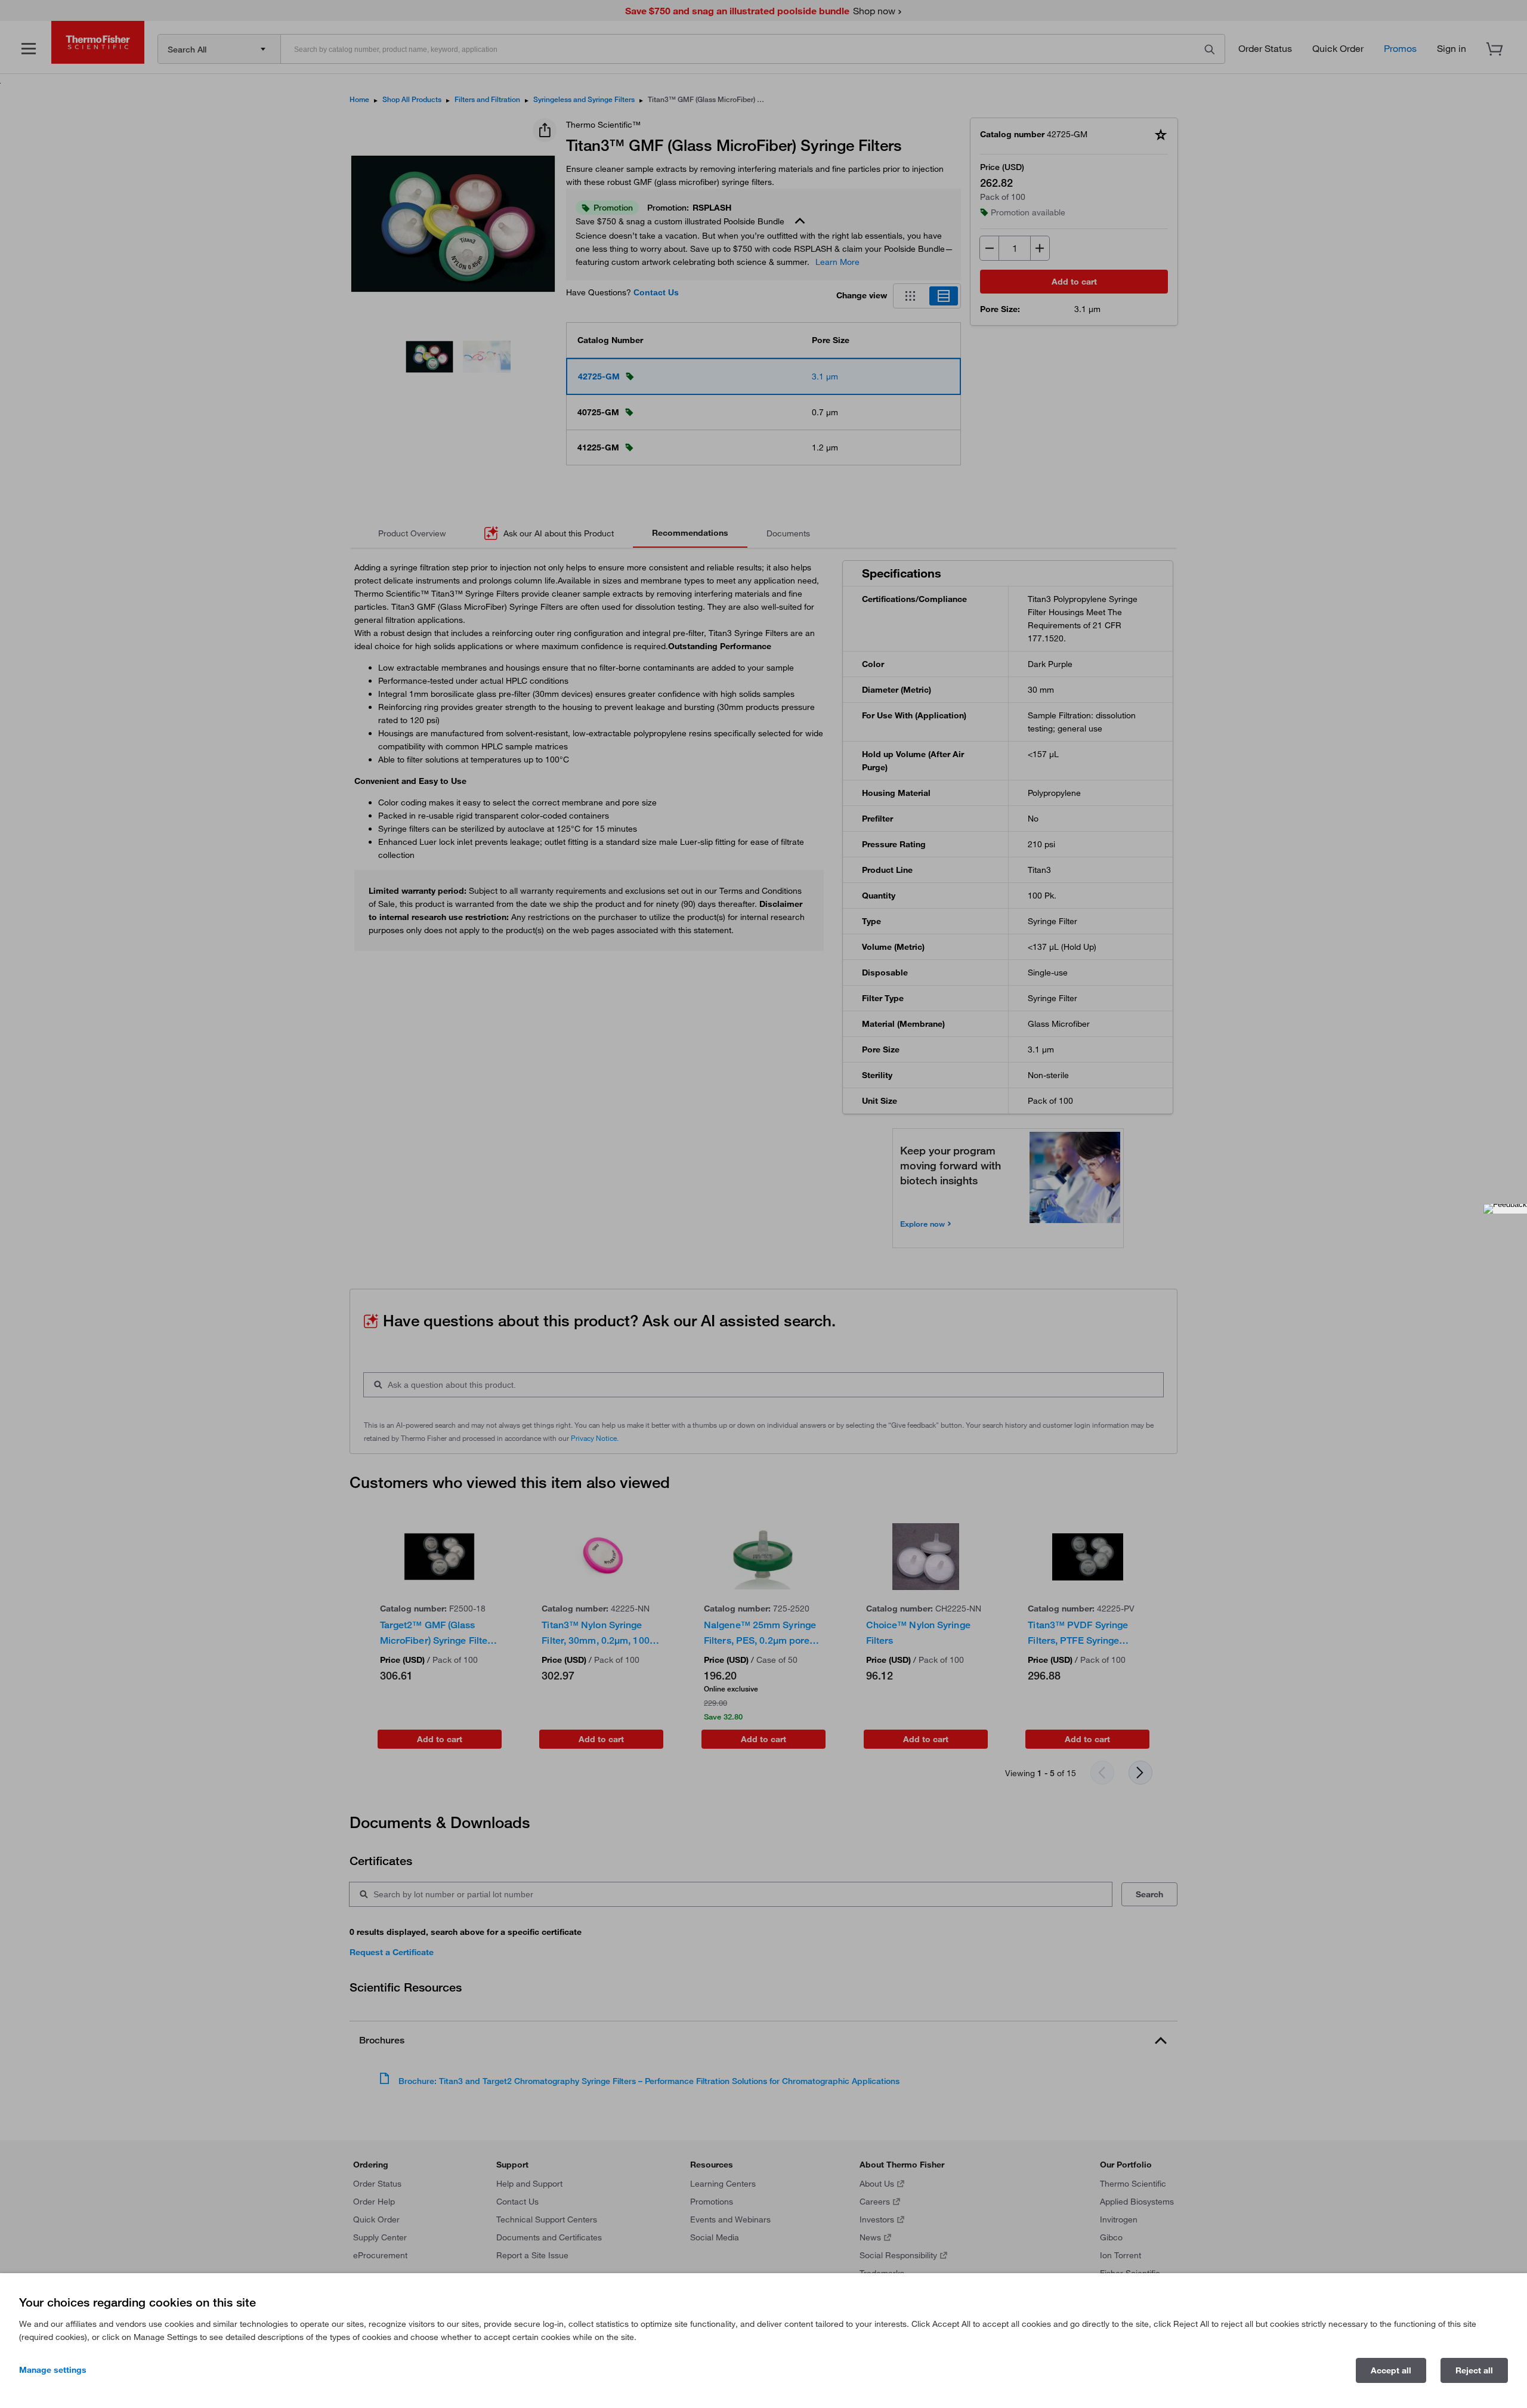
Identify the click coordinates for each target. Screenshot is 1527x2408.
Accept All (1391, 2370)
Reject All (1474, 2370)
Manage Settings (53, 2370)
